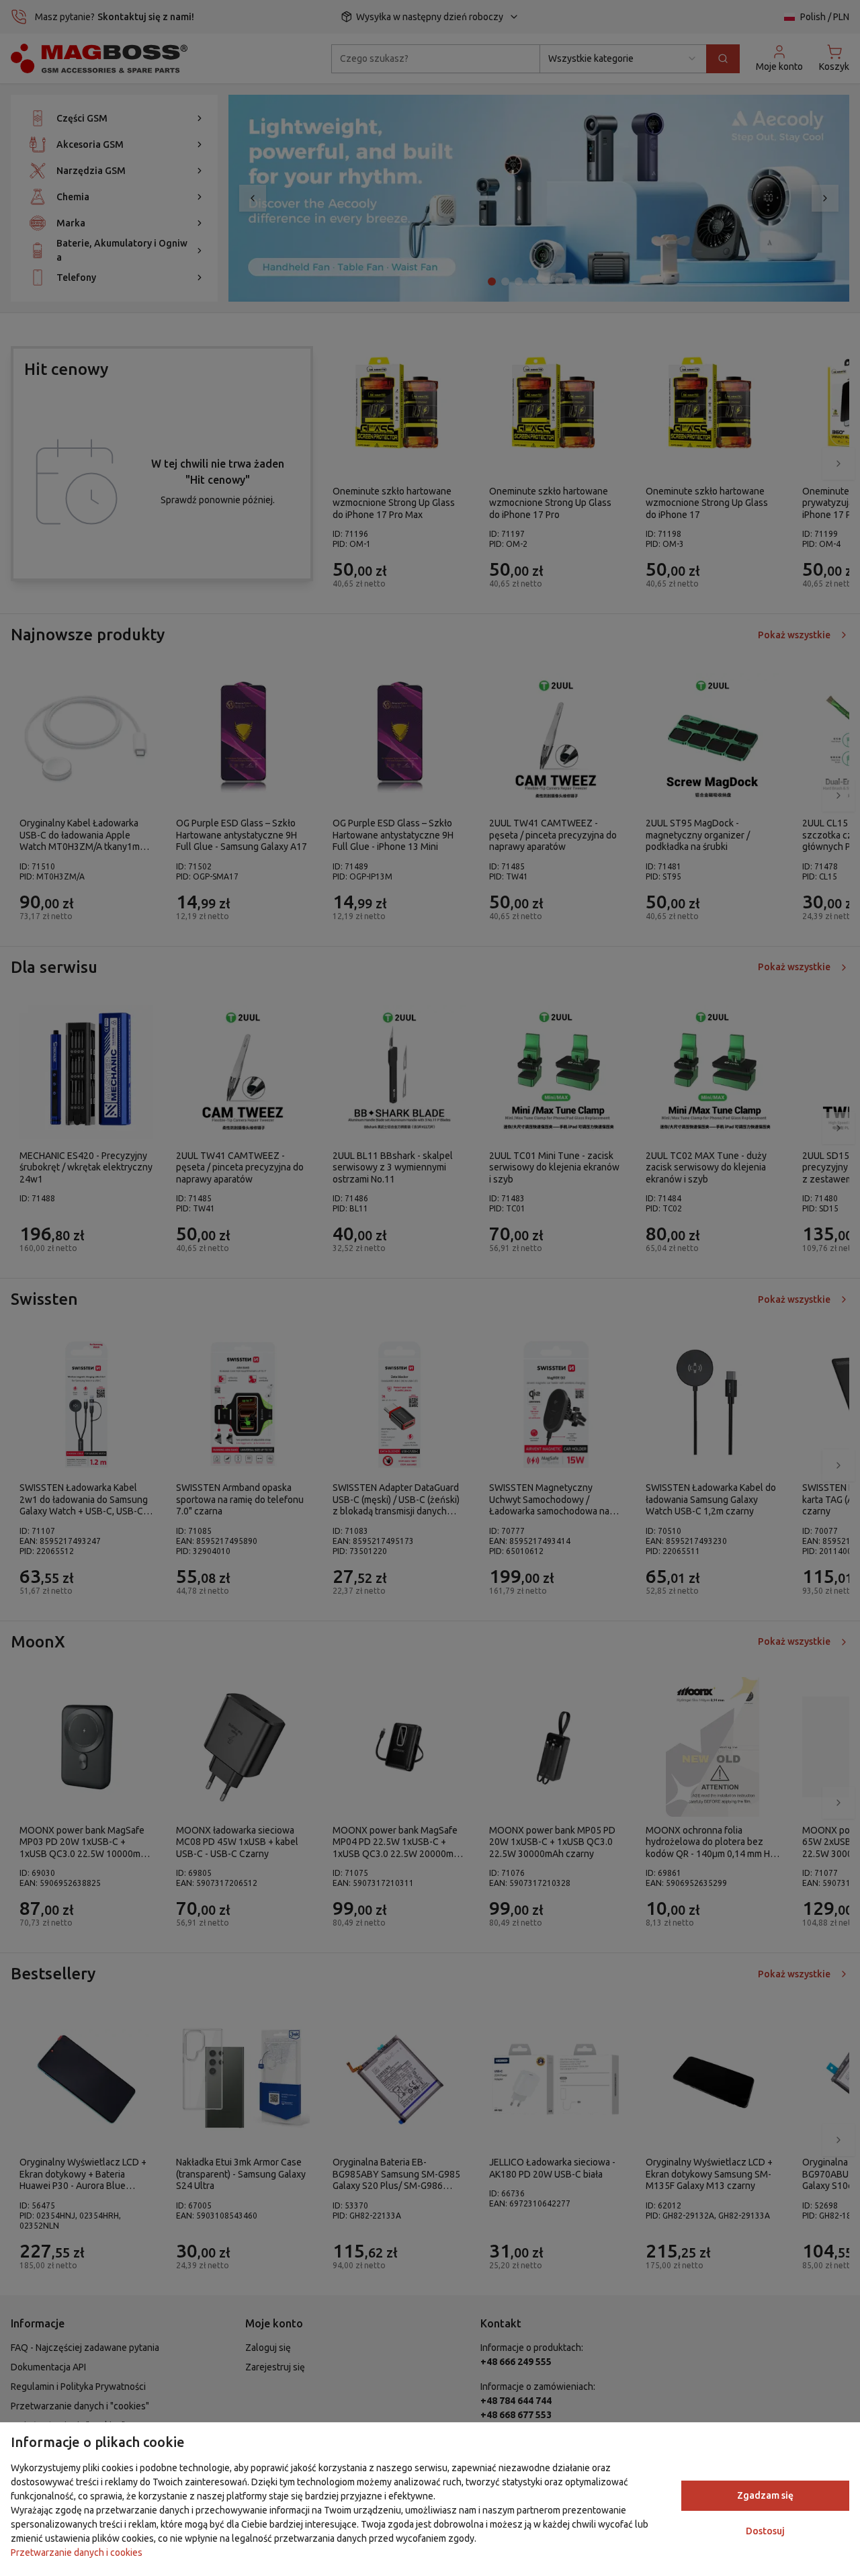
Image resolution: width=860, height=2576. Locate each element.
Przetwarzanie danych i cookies (77, 2552)
